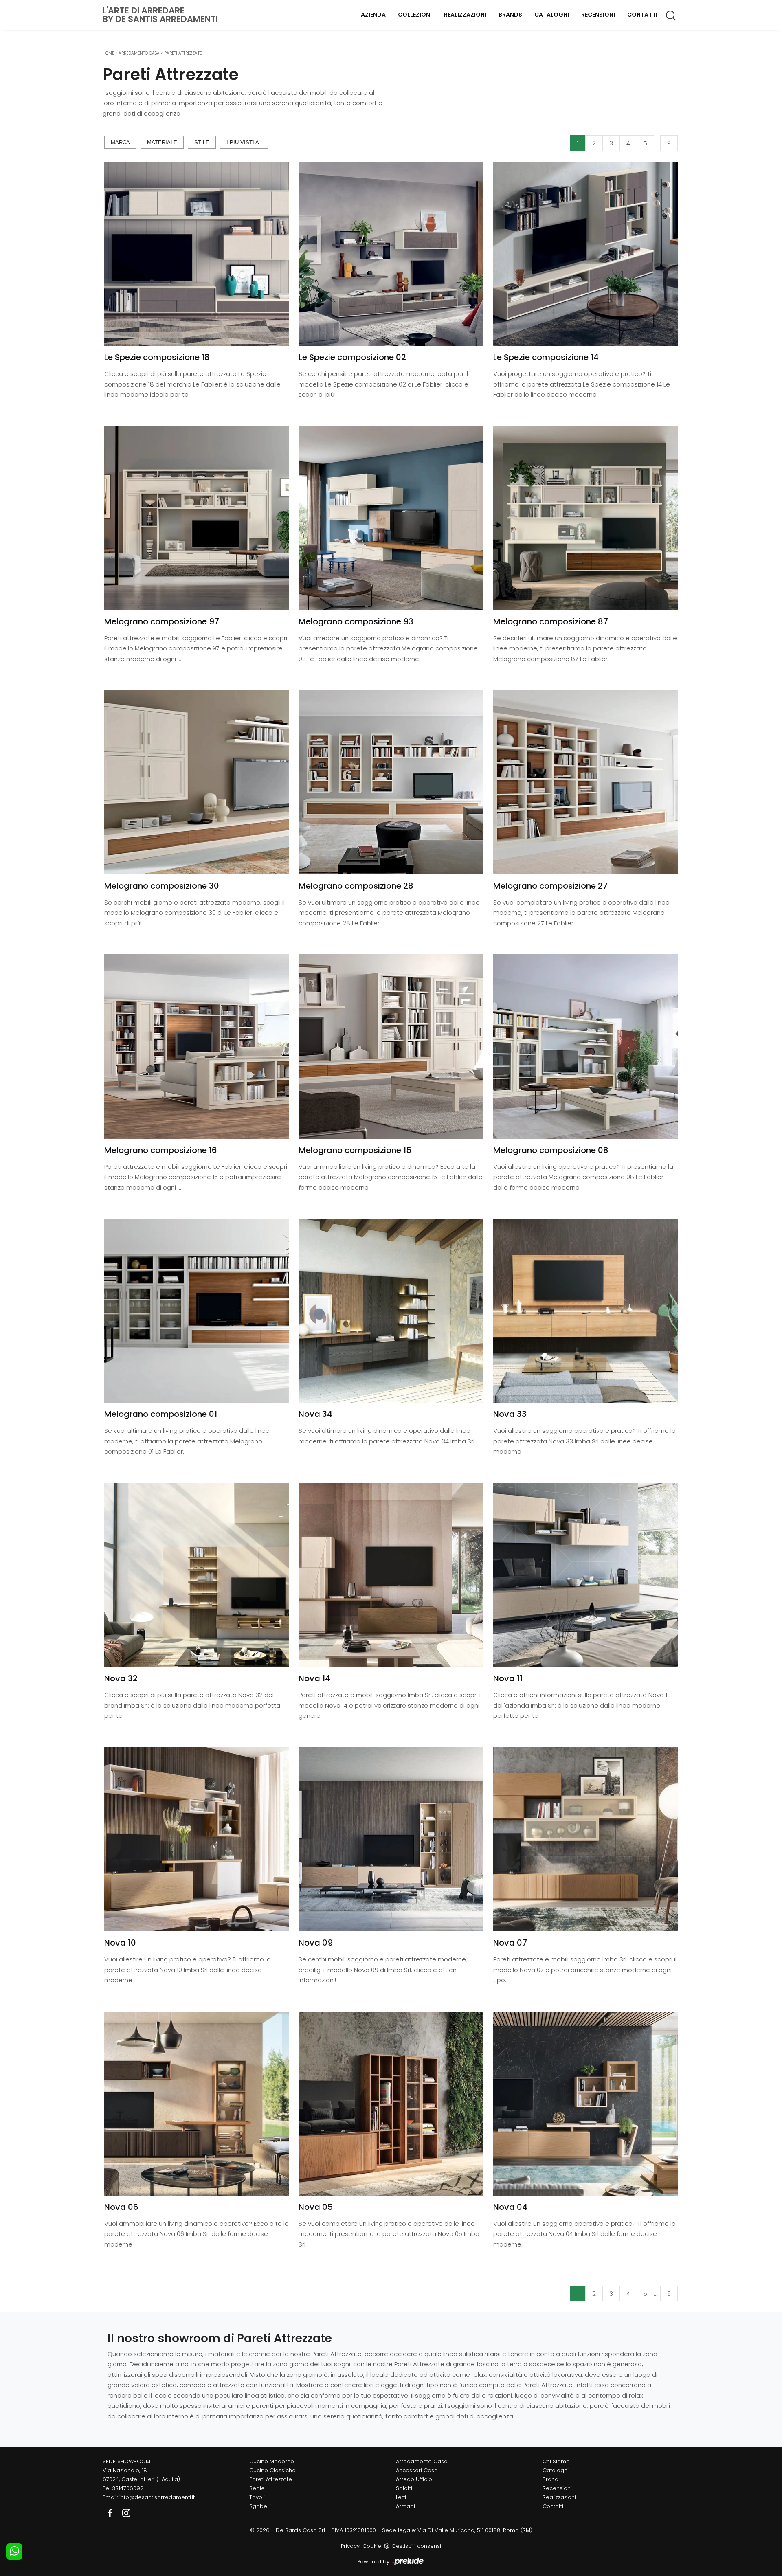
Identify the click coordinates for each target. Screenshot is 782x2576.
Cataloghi (552, 15)
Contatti (642, 15)
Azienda (373, 15)
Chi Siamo (556, 2461)
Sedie (257, 2488)
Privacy (350, 2546)
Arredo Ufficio (414, 2479)
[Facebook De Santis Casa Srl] (111, 2512)
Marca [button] (120, 142)
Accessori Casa (417, 2470)
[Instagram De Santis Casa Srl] (126, 2512)
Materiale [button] (162, 142)
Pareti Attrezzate (183, 53)
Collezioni (415, 15)
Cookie (372, 2546)
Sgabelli (260, 2506)
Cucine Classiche (272, 2470)
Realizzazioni (465, 15)
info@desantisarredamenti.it (157, 2497)
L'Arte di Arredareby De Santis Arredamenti (160, 15)
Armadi (405, 2506)
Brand (550, 2479)
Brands (510, 15)
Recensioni (598, 15)
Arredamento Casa (139, 53)
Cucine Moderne (272, 2461)
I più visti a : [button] (244, 142)
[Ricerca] (671, 15)
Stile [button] (202, 142)
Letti (401, 2497)
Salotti (404, 2488)
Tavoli (257, 2497)
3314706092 (128, 2488)
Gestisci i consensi (416, 2546)
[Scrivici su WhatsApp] (14, 2552)
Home (108, 53)
